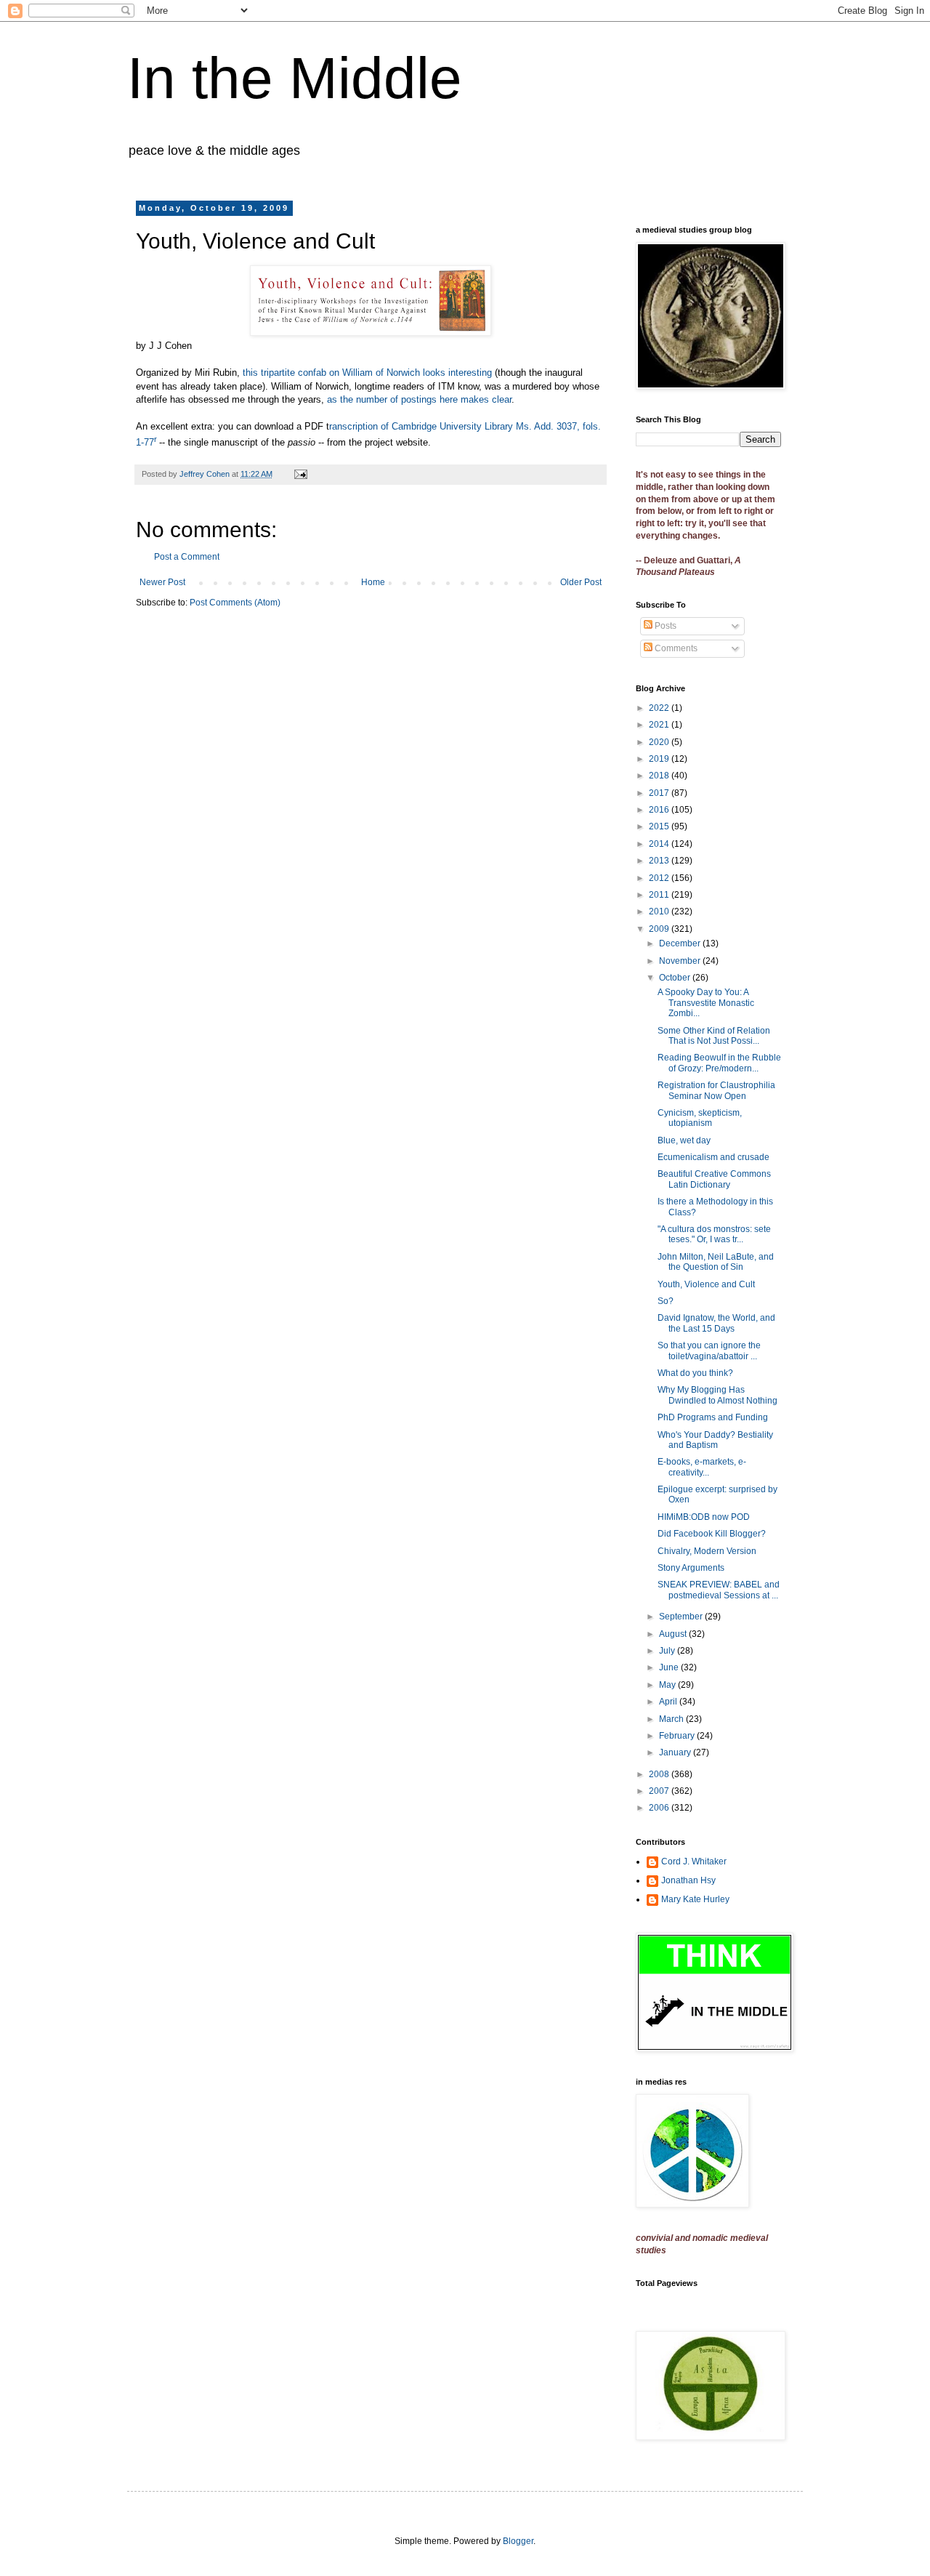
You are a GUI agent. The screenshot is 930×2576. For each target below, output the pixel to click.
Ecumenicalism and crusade (713, 1157)
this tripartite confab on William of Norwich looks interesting (367, 373)
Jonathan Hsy (688, 1880)
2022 (660, 708)
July (668, 1651)
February (678, 1736)
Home (373, 582)
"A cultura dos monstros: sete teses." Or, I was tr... (714, 1234)
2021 (660, 725)
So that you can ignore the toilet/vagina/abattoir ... (709, 1351)
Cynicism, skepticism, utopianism (700, 1118)
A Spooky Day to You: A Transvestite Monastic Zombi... (706, 1003)
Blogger (518, 2541)
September (682, 1617)
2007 (660, 1791)
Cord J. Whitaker (694, 1861)
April (669, 1702)
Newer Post (162, 582)
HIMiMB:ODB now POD (704, 1517)
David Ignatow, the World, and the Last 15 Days (716, 1323)
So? (666, 1301)
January (676, 1752)
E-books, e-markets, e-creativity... (702, 1467)
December (681, 943)
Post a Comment (187, 557)
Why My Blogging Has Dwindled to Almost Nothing (717, 1395)
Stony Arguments (691, 1568)
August (674, 1634)
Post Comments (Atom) (235, 603)
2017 (660, 793)
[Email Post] (300, 474)
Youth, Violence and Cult (706, 1284)
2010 (660, 911)
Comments (675, 648)
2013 (660, 861)
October (676, 978)
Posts (664, 626)
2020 (660, 742)
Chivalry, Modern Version (707, 1551)
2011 (660, 895)
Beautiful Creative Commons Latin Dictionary (714, 1179)
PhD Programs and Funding (713, 1417)
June (670, 1667)
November (681, 961)
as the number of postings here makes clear (419, 399)
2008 (660, 1774)
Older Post (581, 582)
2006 (660, 1808)
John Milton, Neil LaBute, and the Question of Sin (716, 1262)
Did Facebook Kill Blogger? (712, 1534)
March (672, 1719)
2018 (660, 776)
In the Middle (295, 78)
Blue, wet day (684, 1140)
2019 (660, 759)
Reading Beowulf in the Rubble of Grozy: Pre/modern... (719, 1063)
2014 (660, 844)
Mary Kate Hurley (695, 1899)
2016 (660, 810)
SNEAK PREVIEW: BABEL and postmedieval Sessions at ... (719, 1590)
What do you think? (695, 1373)
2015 (660, 826)
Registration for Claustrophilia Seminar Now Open (716, 1090)
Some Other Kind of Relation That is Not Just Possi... (714, 1036)
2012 (660, 878)
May (668, 1685)
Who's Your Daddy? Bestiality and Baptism (715, 1440)
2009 (660, 929)
